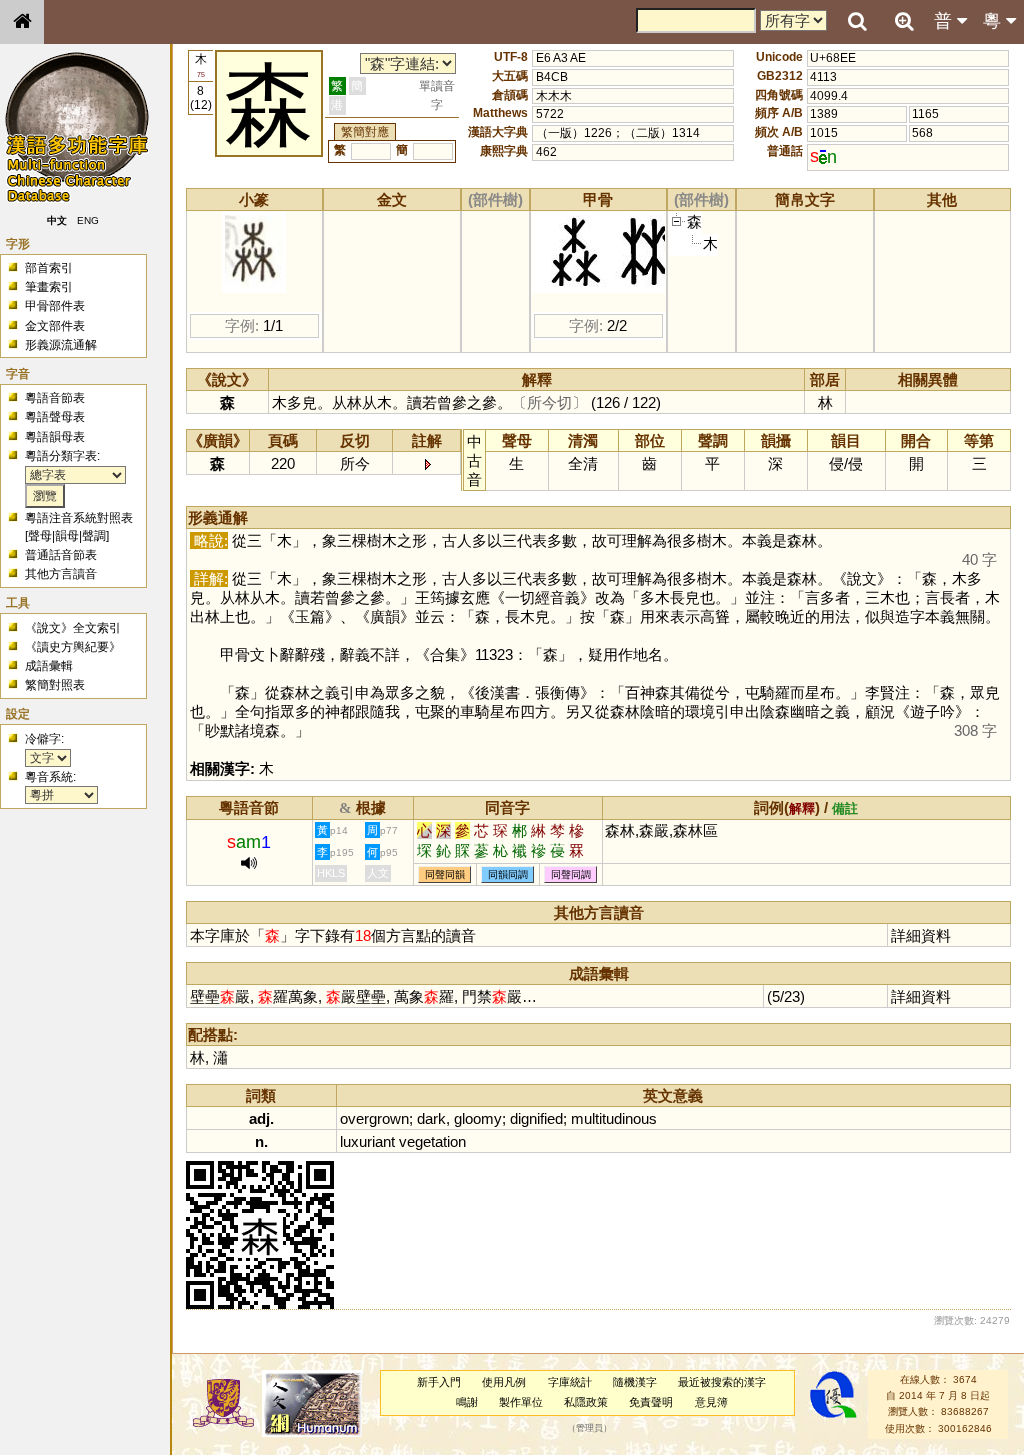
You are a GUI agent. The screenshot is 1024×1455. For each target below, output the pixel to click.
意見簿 (711, 1402)
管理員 (589, 1428)
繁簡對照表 (55, 685)
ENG (88, 220)
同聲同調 (571, 874)
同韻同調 (508, 874)
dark (431, 1118)
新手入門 (439, 1382)
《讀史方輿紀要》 (73, 647)
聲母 (40, 536)
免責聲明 (651, 1402)
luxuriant (367, 1141)
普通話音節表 (61, 555)
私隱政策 (586, 1402)
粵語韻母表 (55, 437)
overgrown (374, 1118)
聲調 (94, 536)
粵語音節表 (55, 398)
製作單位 (521, 1402)
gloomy (478, 1118)
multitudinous (614, 1118)
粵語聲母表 (55, 417)
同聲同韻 (445, 874)
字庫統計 (570, 1382)
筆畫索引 (49, 287)
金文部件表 (55, 326)
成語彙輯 (49, 666)
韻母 (67, 536)
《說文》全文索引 (73, 628)
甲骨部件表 (55, 306)
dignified (536, 1118)
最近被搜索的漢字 (722, 1382)
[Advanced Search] (904, 21)
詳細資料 (921, 935)
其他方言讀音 (61, 574)
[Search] (857, 22)
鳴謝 (467, 1402)
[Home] (22, 22)
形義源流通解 (61, 345)
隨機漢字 (635, 1382)
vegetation (432, 1141)
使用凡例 (504, 1382)
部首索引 (49, 268)
